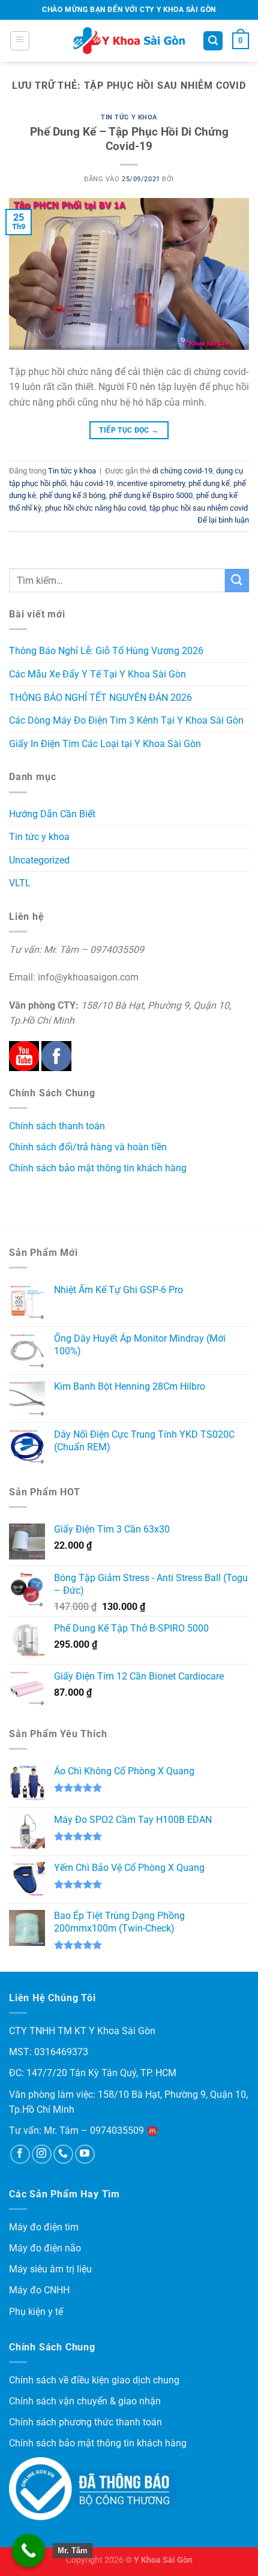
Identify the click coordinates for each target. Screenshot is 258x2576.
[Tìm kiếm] (213, 41)
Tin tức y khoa (129, 117)
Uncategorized (39, 860)
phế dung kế (209, 483)
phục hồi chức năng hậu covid (95, 508)
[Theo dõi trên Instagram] (42, 2154)
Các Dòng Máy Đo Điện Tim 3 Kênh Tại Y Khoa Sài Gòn (126, 720)
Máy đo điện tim (44, 2227)
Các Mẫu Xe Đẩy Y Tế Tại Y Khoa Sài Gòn (97, 674)
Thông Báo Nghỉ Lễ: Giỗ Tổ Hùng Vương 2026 (106, 651)
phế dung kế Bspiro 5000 (151, 495)
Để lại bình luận (223, 520)
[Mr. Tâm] (28, 2550)
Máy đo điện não (45, 2248)
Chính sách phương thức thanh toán (85, 2422)
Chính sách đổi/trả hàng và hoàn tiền (88, 1147)
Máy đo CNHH (39, 2290)
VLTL (20, 883)
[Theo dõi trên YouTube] (85, 2154)
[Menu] (20, 41)
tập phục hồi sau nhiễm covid (199, 508)
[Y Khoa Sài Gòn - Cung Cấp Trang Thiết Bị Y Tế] (129, 41)
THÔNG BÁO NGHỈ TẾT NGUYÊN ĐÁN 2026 (100, 698)
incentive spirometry (151, 483)
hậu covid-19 (92, 483)
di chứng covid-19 (182, 471)
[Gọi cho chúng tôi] (63, 2154)
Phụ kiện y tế (36, 2312)
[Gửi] (237, 581)
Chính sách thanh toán (57, 1126)
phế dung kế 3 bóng (73, 495)
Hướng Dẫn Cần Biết (52, 814)
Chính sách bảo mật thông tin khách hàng (98, 1168)
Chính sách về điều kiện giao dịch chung (94, 2380)
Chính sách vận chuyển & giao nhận (85, 2401)
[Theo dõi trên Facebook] (20, 2154)
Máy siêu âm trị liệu (50, 2269)
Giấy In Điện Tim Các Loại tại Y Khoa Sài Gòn (105, 744)
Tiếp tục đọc (129, 430)
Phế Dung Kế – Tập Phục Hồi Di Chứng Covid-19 (129, 139)
